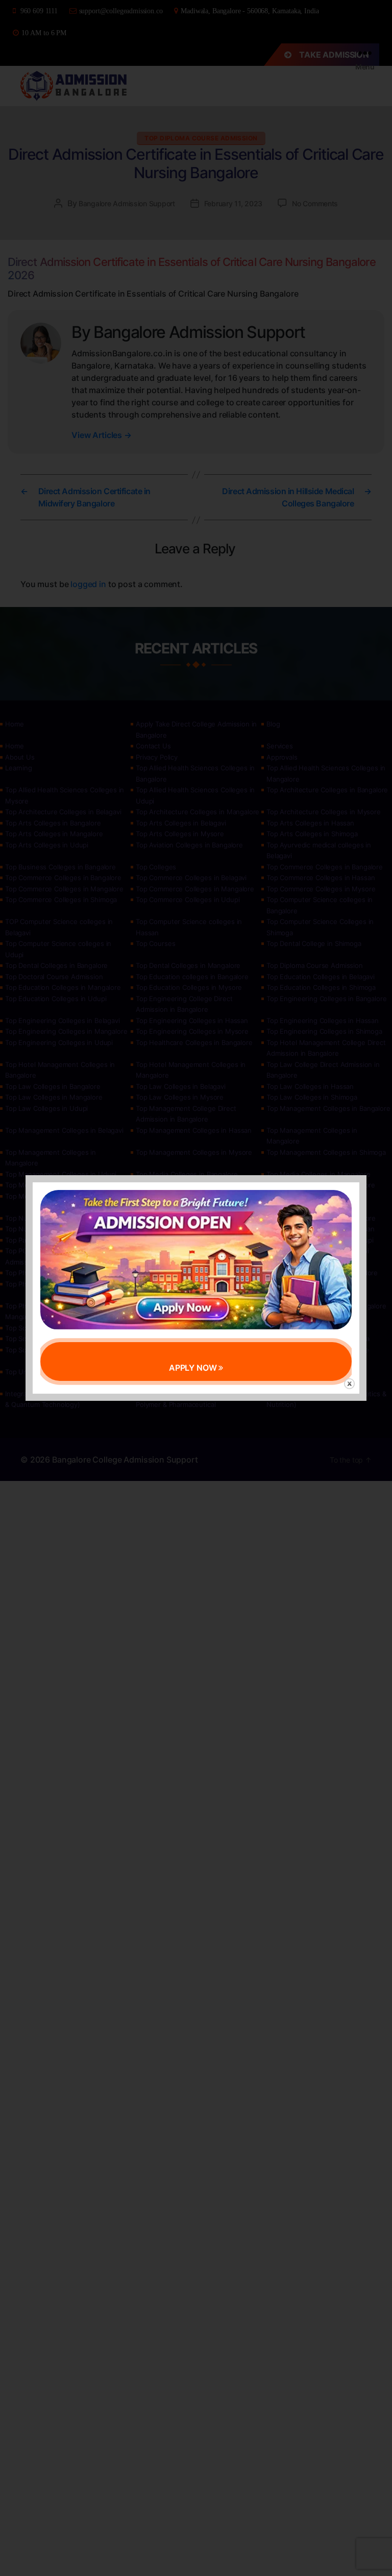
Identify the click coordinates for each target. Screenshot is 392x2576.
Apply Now (194, 1368)
